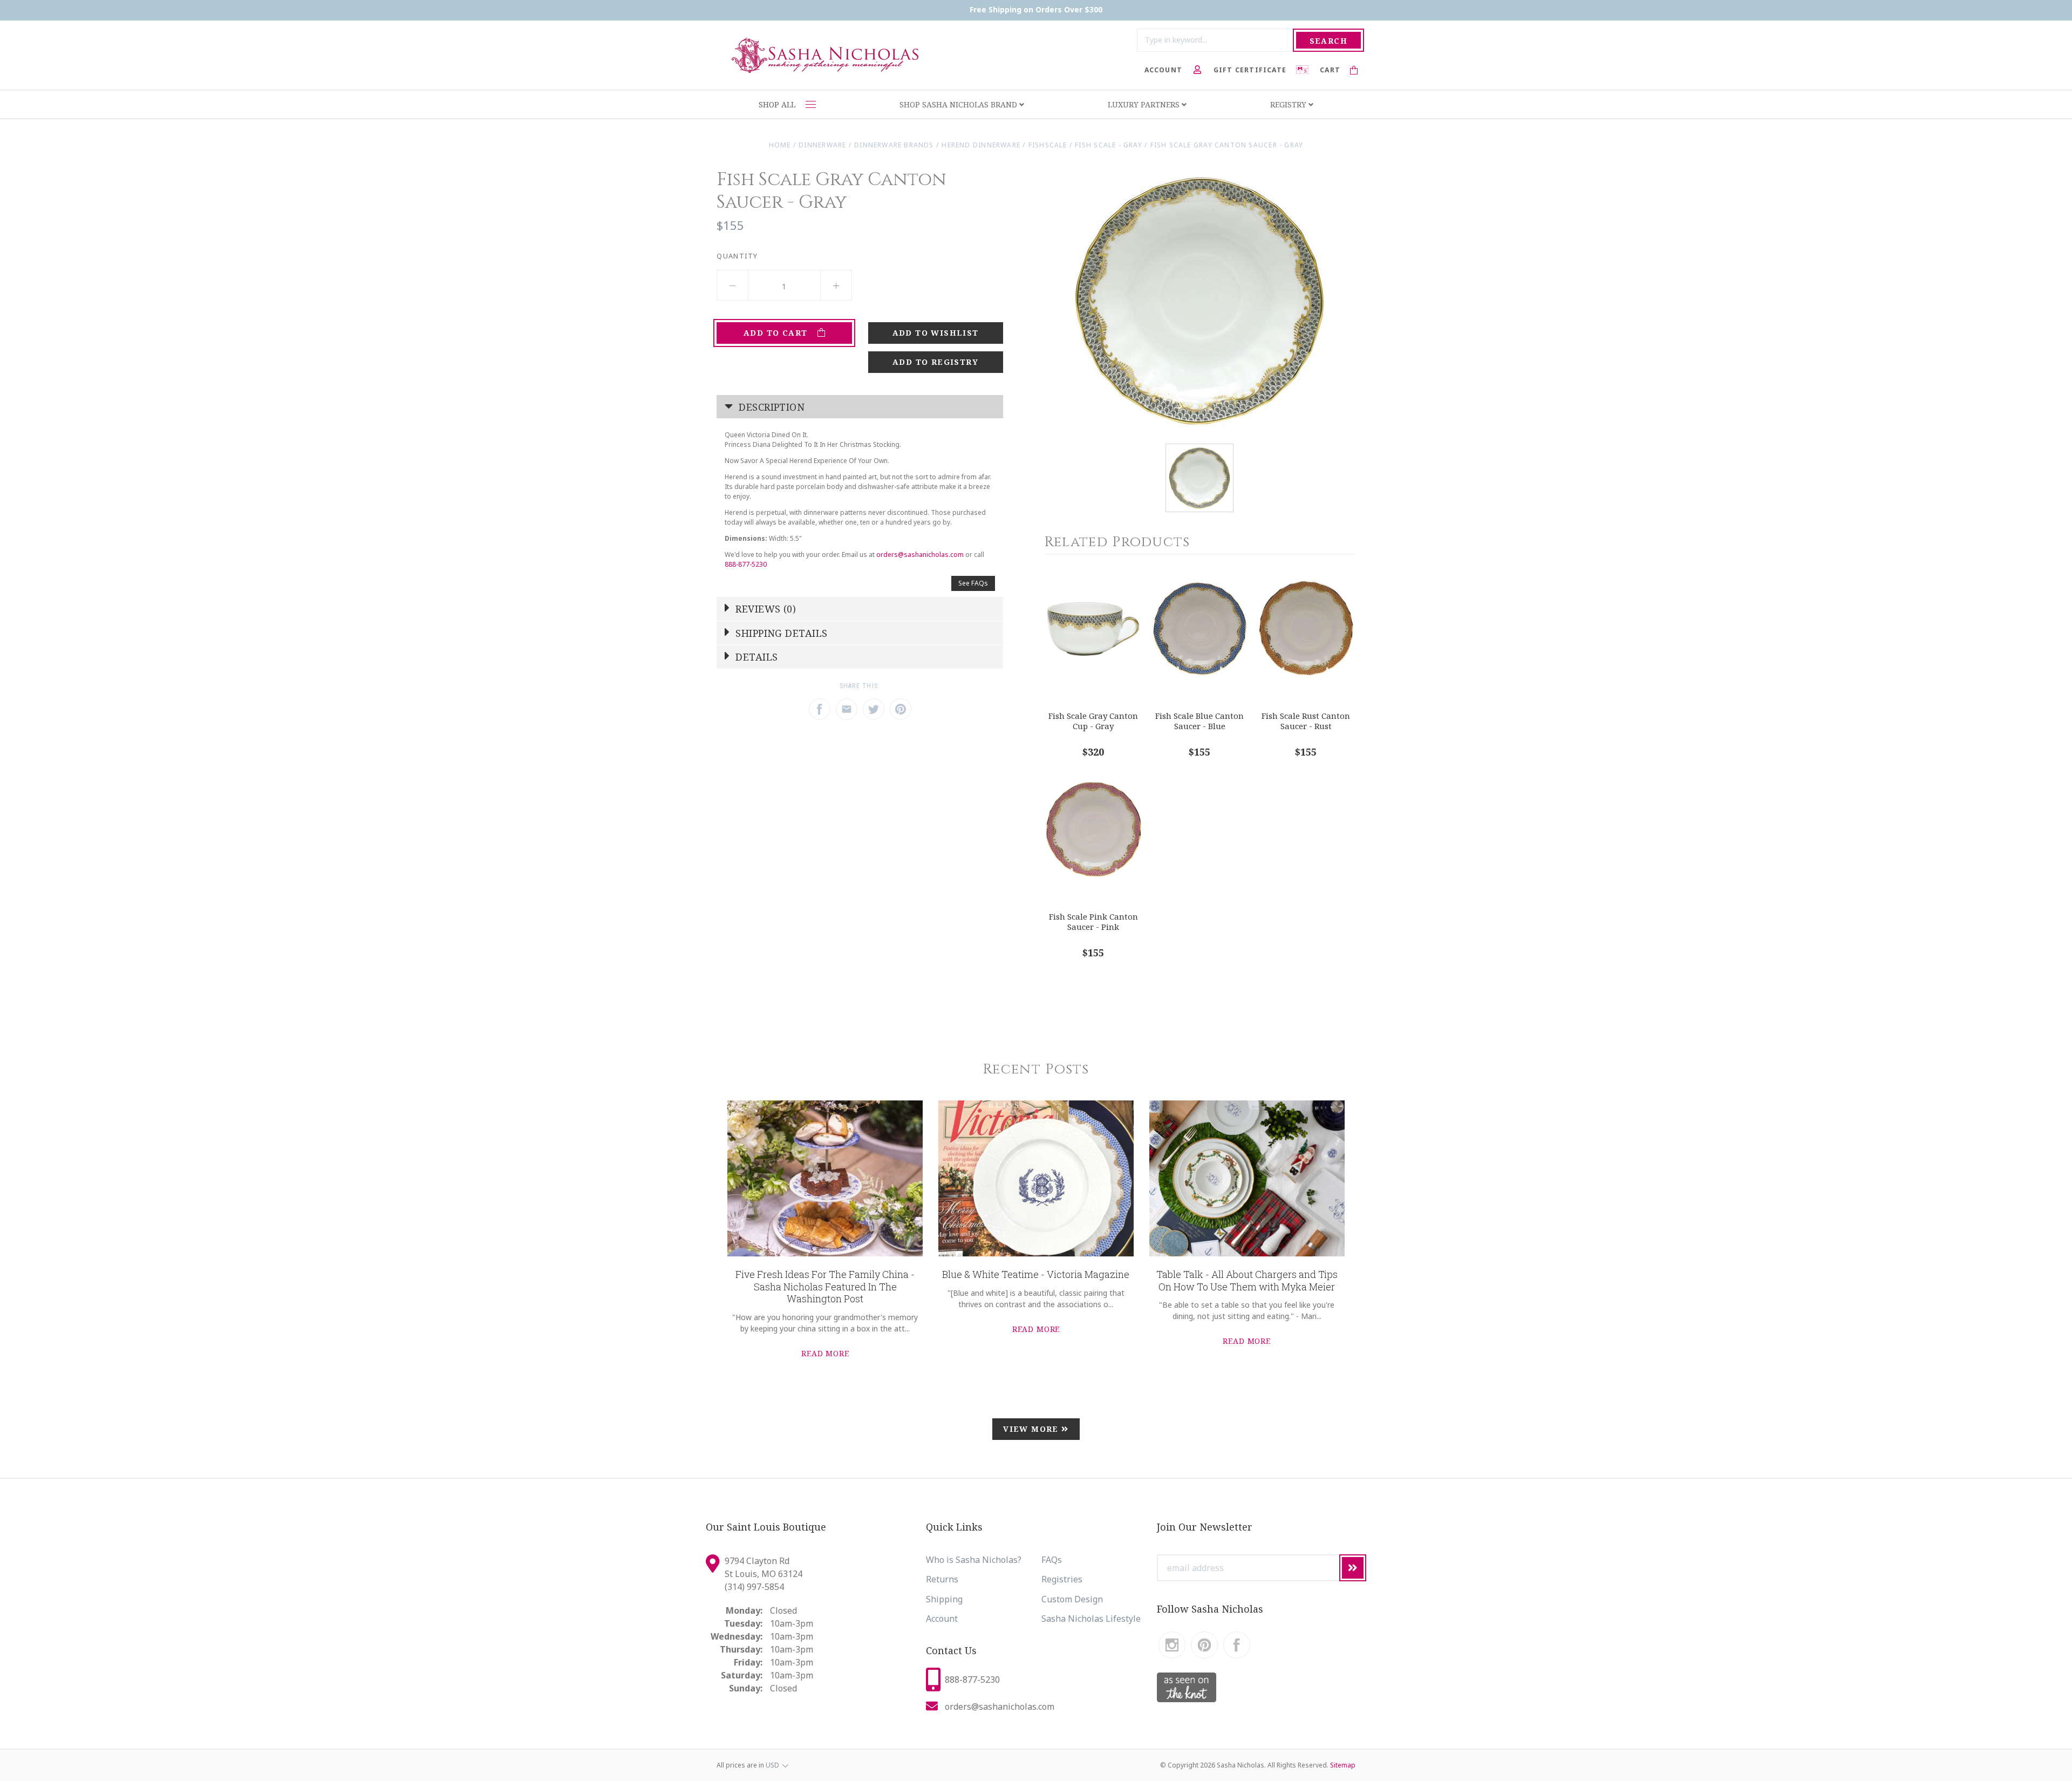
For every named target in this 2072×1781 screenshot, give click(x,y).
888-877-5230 (746, 564)
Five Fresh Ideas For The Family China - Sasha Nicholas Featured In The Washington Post (825, 1286)
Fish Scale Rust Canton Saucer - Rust (1306, 721)
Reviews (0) (764, 609)
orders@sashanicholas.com (920, 555)
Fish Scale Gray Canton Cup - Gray (1093, 721)
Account (942, 1619)
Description (770, 407)
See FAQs (973, 583)
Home (780, 145)
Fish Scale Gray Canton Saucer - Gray (1227, 145)
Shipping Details (780, 633)
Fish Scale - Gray (1110, 145)
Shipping (944, 1599)
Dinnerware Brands (894, 145)
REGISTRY (1289, 104)
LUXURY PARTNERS (1145, 104)
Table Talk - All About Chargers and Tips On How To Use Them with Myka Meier (1247, 1280)
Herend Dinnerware (981, 145)
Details (755, 657)
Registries (1062, 1579)
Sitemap (1343, 1765)
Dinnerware (822, 145)
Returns (942, 1579)
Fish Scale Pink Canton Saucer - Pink (1093, 922)
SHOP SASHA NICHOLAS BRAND (959, 104)
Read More (825, 1353)
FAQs (1052, 1560)
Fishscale (1048, 145)
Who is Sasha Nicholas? (974, 1560)
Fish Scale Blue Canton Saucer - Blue (1199, 721)
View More (1032, 1429)
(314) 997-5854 (754, 1587)
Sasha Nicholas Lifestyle (1091, 1619)
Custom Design (1072, 1599)
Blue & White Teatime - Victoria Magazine (1036, 1274)
